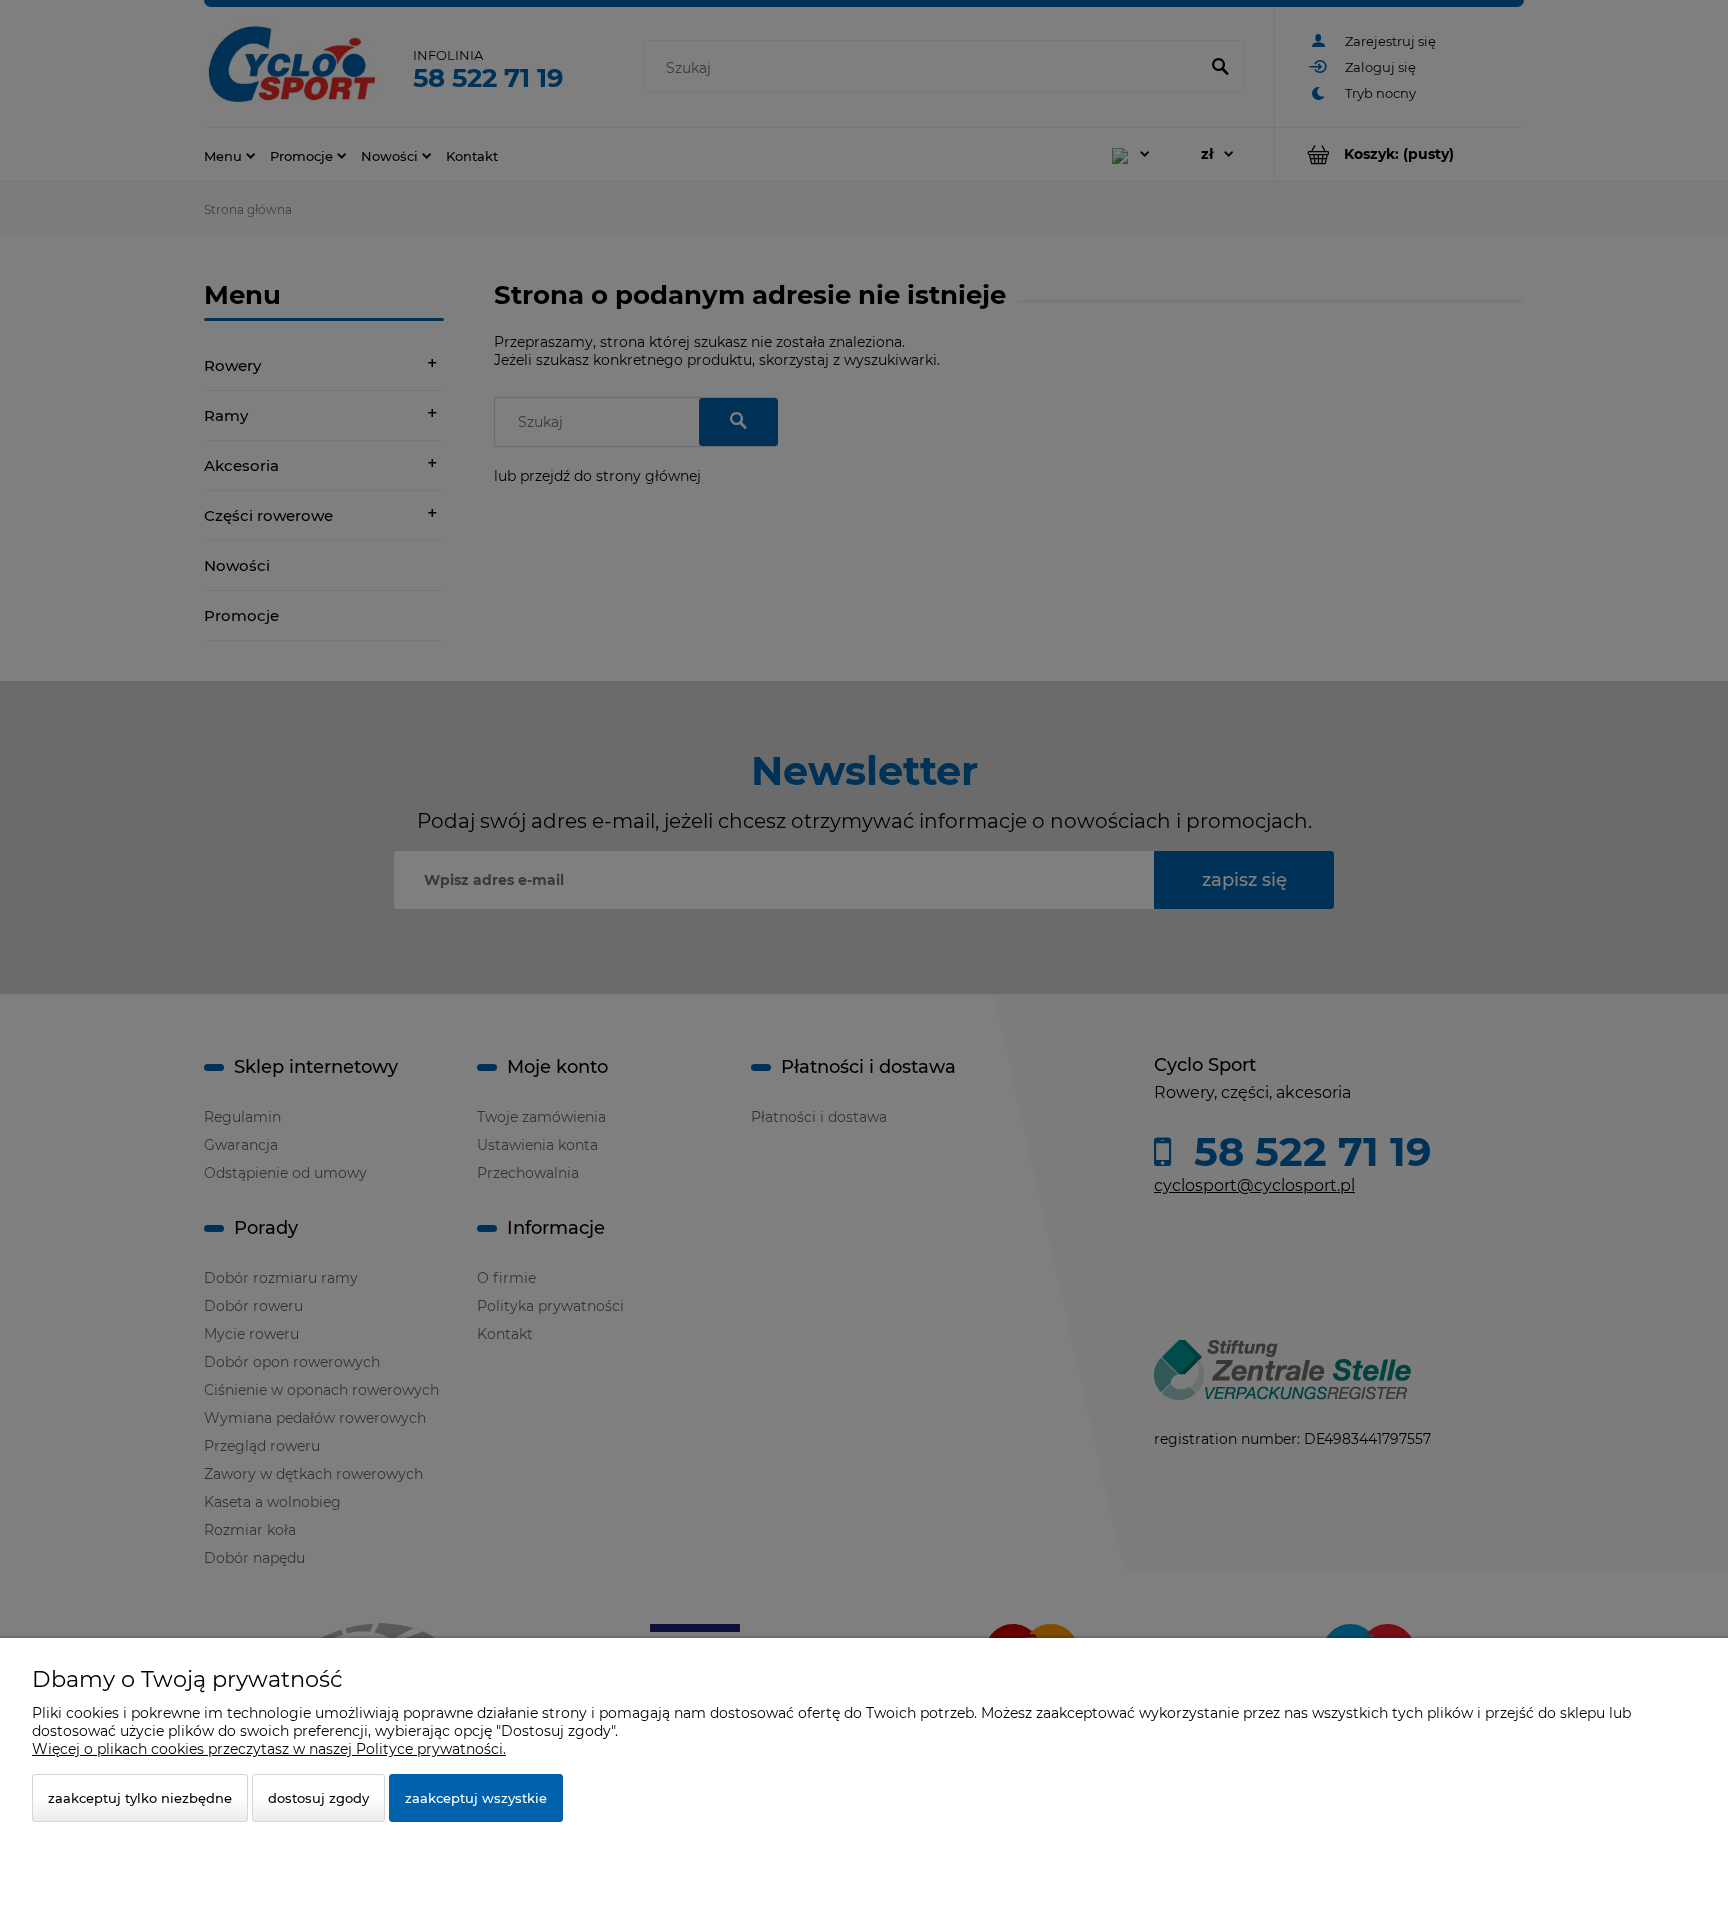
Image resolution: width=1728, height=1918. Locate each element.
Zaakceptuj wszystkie (476, 1798)
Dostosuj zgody (318, 1798)
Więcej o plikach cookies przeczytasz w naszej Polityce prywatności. (269, 1749)
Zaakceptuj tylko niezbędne (140, 1798)
